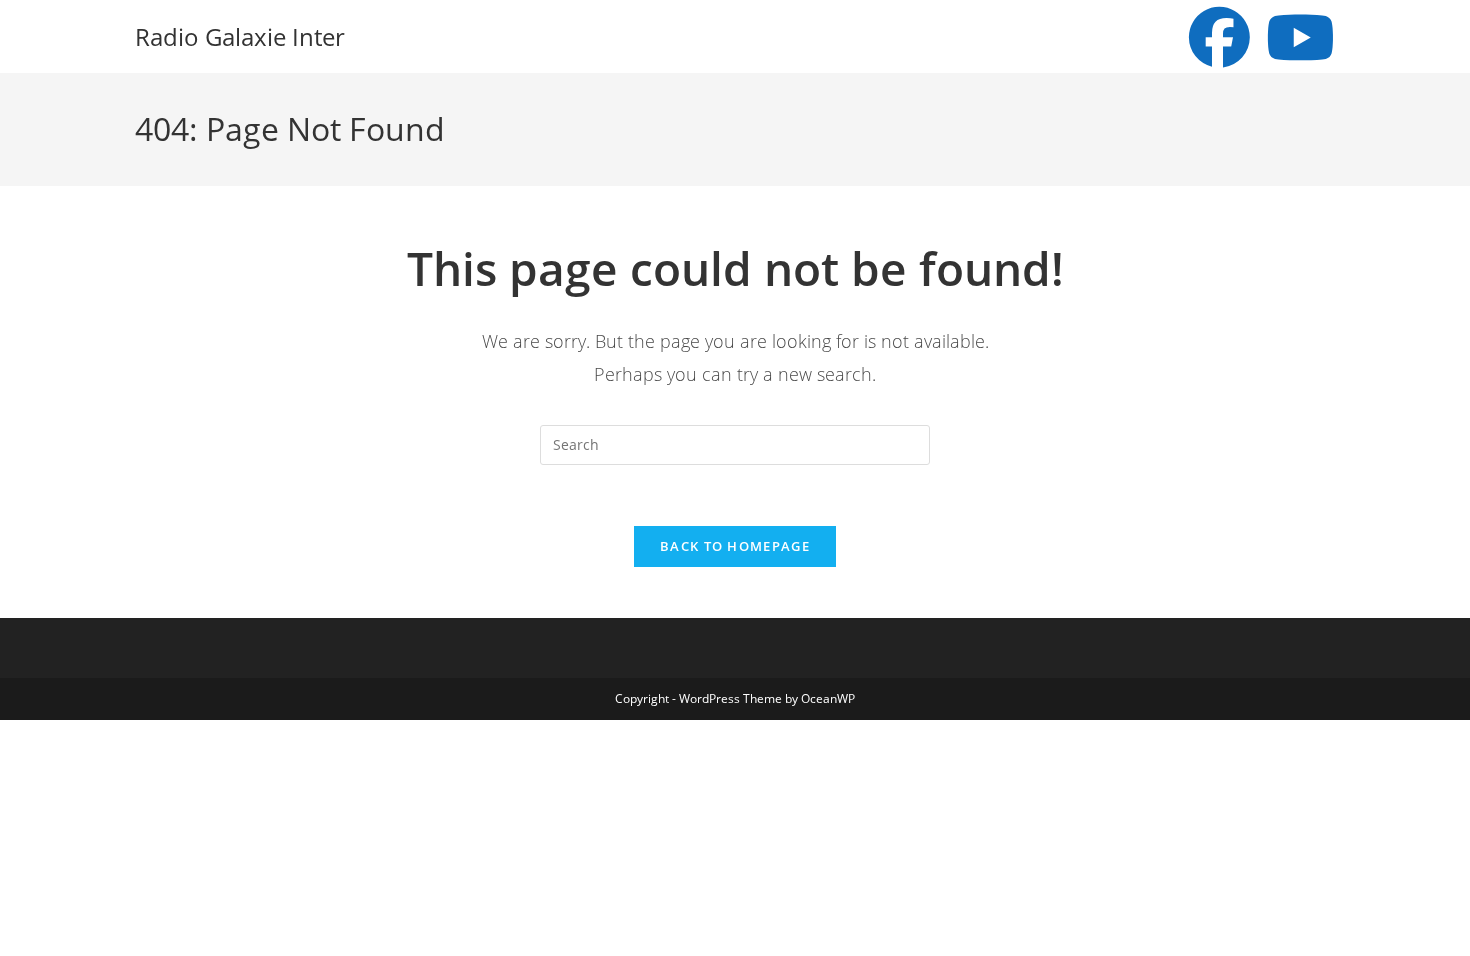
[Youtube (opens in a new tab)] (1300, 37)
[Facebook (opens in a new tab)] (1219, 37)
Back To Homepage (735, 546)
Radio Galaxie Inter (240, 36)
